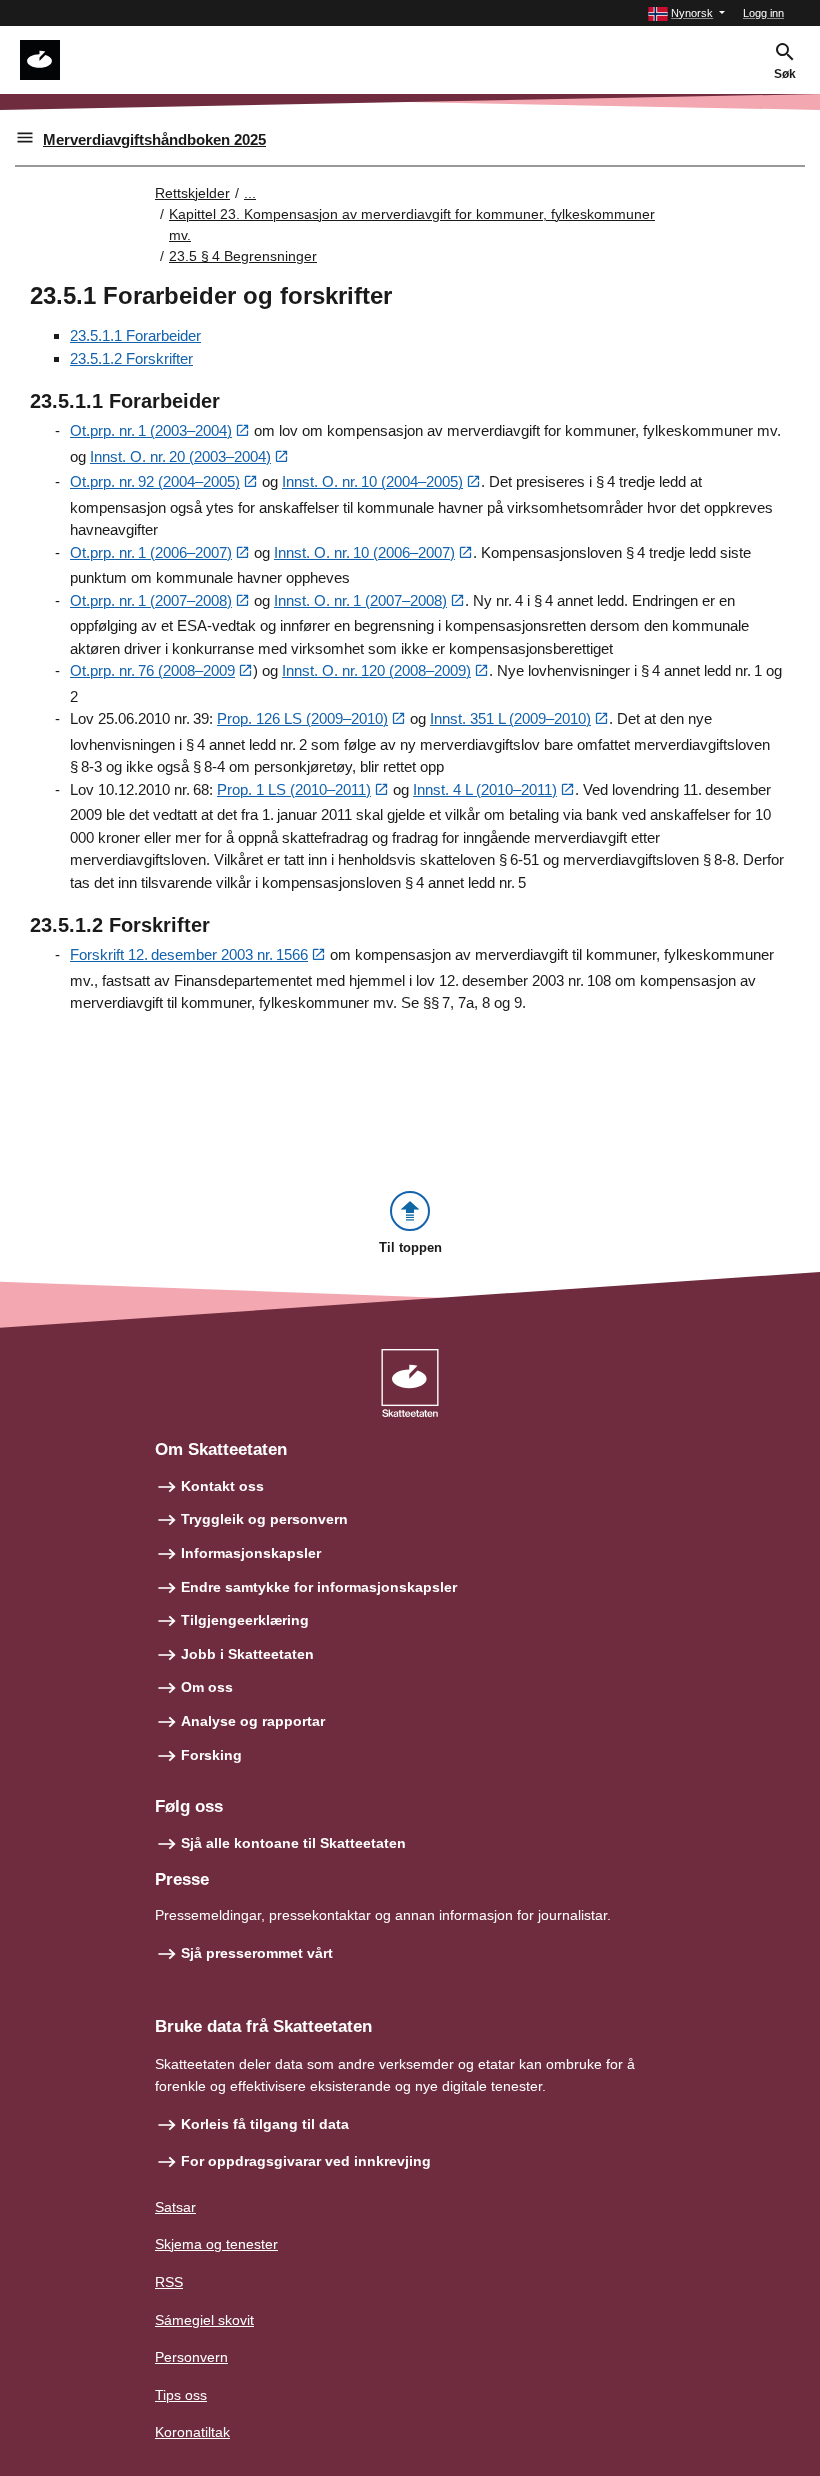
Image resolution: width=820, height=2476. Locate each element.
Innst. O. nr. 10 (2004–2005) (372, 481)
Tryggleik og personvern (264, 1519)
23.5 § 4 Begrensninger (243, 256)
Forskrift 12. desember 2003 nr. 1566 (189, 954)
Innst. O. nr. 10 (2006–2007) (364, 552)
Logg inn (763, 13)
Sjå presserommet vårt (257, 1953)
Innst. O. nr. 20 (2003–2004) (180, 456)
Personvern (191, 2357)
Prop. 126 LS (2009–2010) (302, 718)
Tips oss (181, 2395)
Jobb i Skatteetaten (247, 1654)
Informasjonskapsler (251, 1553)
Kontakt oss (222, 1486)
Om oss (207, 1687)
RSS (169, 2282)
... (250, 193)
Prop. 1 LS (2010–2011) (294, 789)
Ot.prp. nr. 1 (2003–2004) (151, 430)
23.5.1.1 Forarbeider (135, 335)
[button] (686, 13)
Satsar (175, 2207)
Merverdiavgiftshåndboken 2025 (154, 139)
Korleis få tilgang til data (265, 2124)
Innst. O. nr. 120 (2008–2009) (376, 670)
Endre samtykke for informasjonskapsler (319, 1587)
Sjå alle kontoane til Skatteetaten (293, 1843)
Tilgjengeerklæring (245, 1620)
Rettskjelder (192, 193)
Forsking (211, 1755)
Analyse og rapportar (253, 1721)
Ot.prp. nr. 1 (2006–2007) (151, 552)
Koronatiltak (192, 2432)
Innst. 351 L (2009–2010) (510, 718)
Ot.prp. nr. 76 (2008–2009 (152, 670)
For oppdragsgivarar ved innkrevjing (306, 2161)
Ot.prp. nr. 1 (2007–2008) (151, 600)
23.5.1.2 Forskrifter (131, 358)
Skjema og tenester (216, 2244)
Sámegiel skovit (204, 2320)
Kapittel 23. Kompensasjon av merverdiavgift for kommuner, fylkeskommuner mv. (412, 224)
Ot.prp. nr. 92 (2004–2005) (155, 481)
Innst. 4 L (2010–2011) (485, 789)
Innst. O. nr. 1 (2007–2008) (360, 600)
